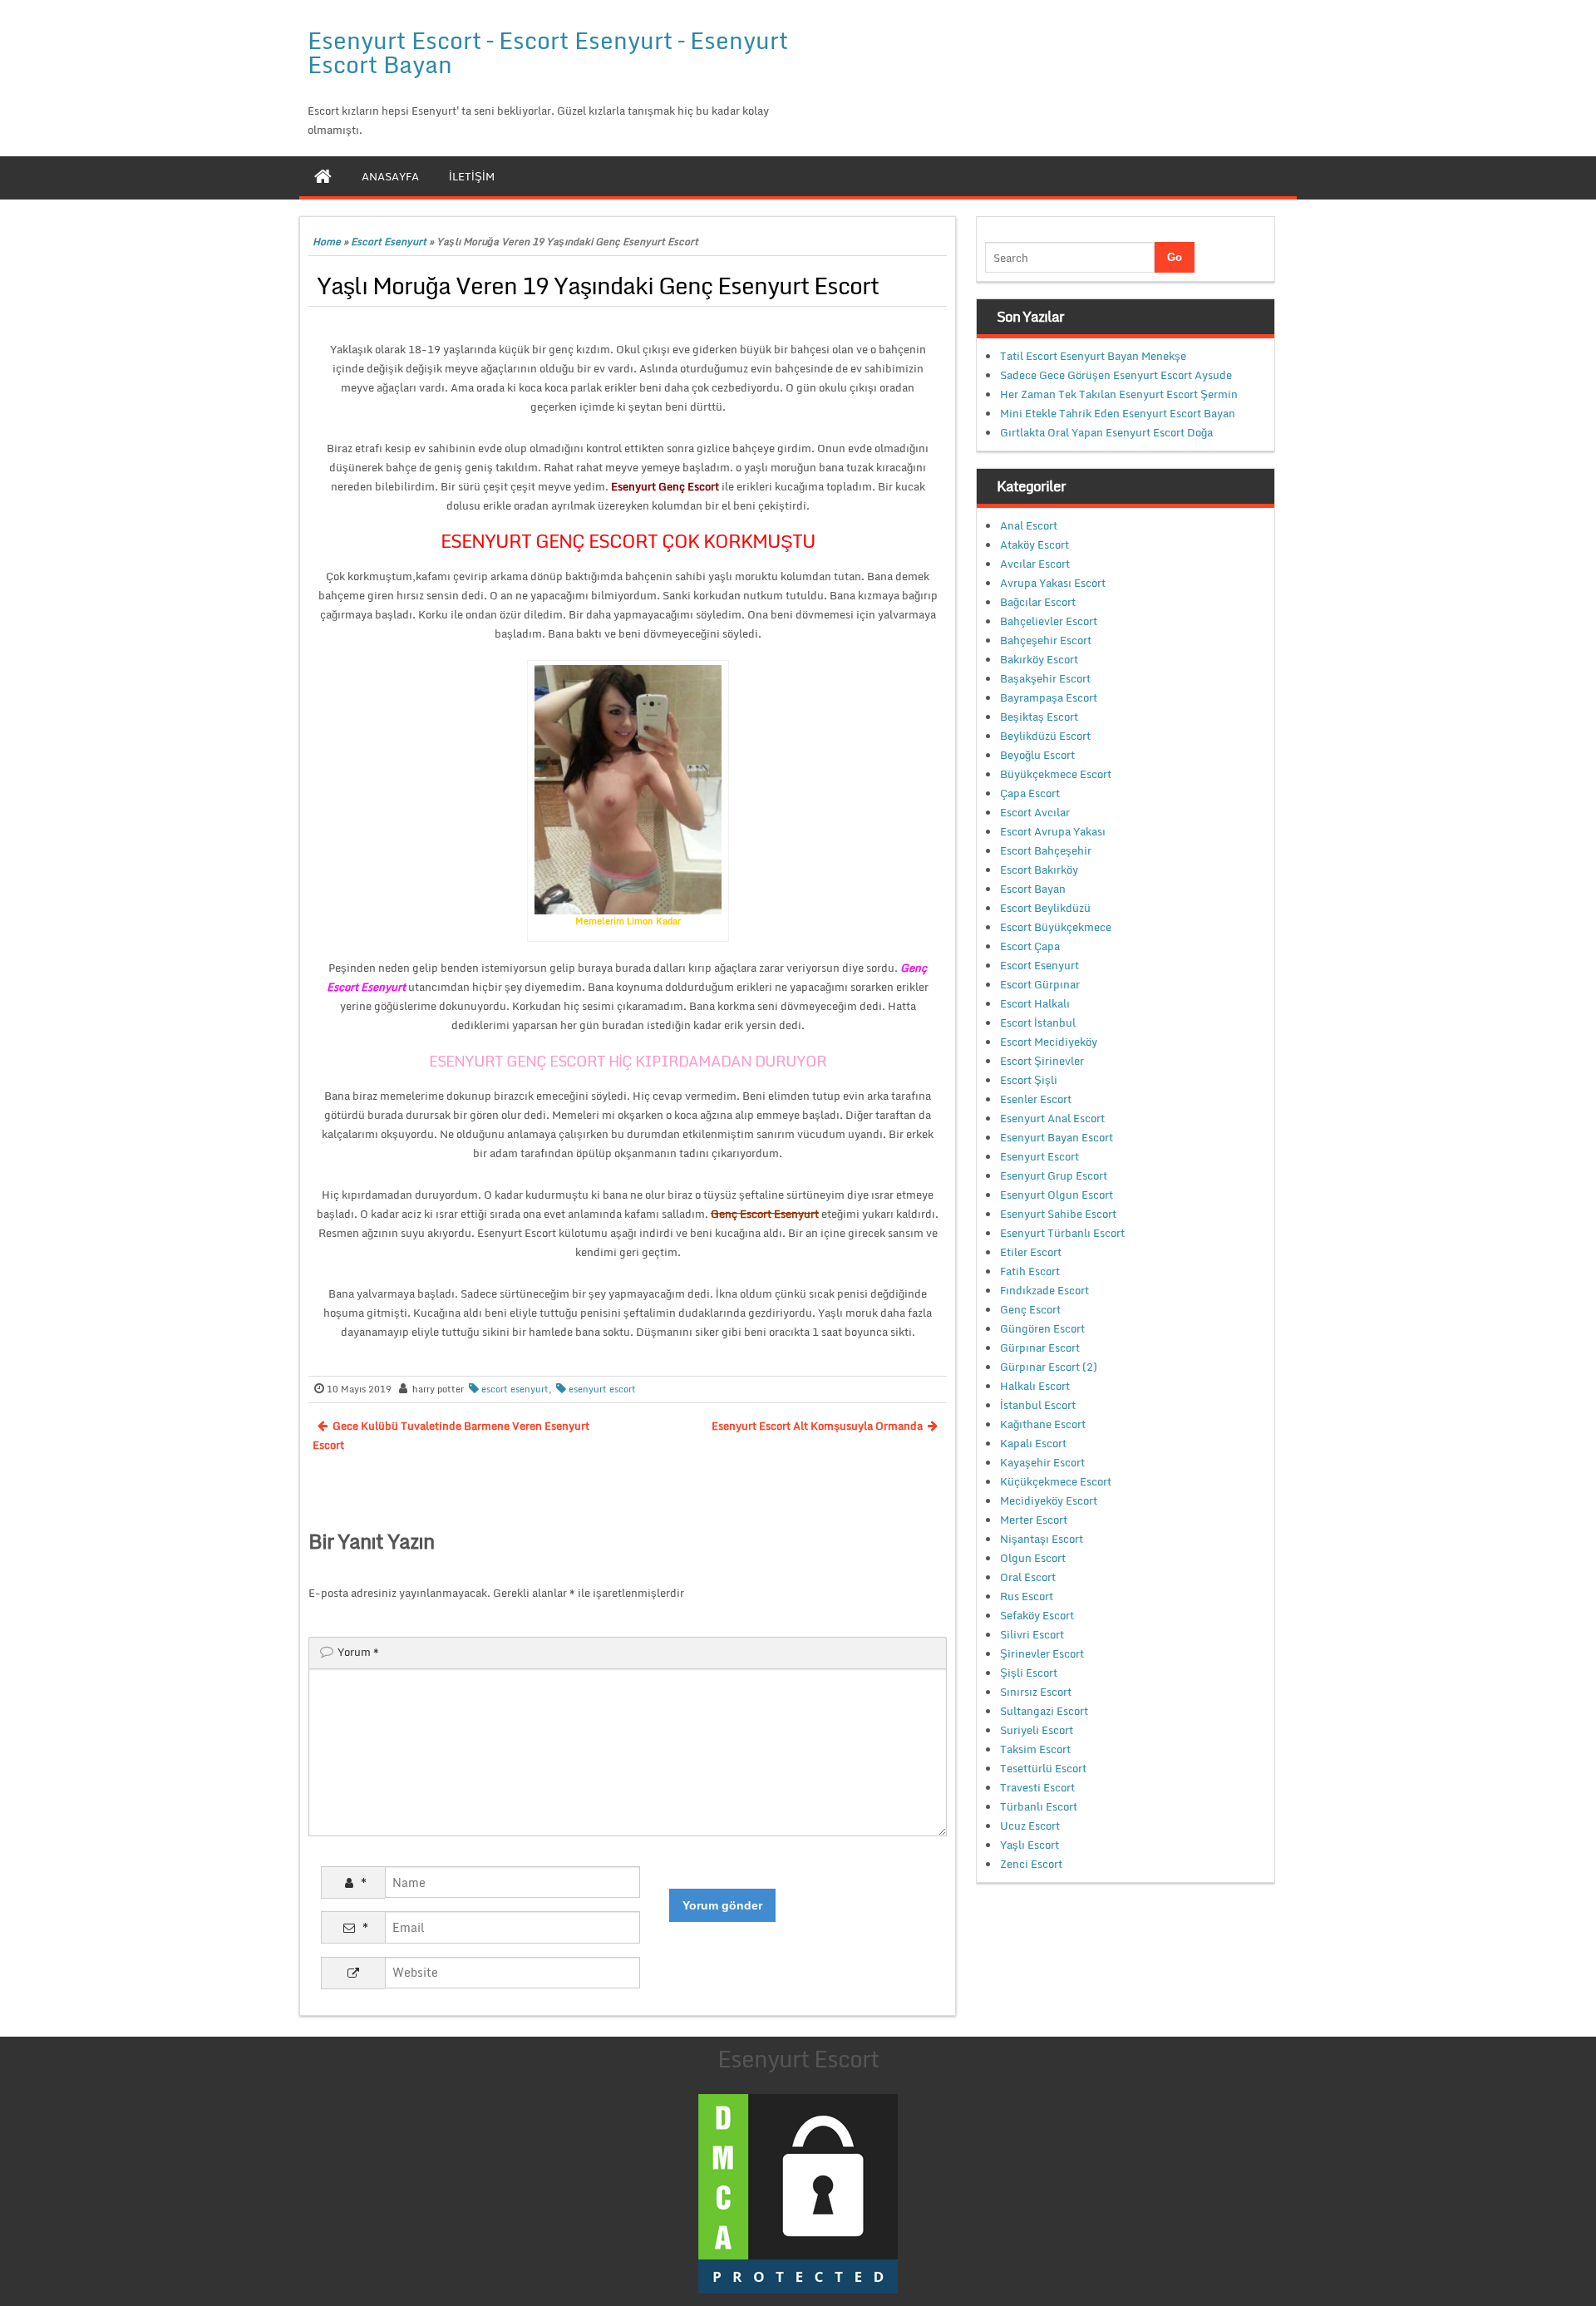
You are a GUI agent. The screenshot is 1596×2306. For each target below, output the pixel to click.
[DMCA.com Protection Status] (798, 2192)
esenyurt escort (602, 1389)
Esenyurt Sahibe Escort (1058, 1214)
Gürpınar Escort (1040, 1348)
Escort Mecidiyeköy (1049, 1042)
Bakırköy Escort (1039, 659)
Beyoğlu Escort (1037, 755)
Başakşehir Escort (1045, 678)
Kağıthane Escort (1043, 1424)
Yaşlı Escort (1030, 1845)
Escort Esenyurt (389, 241)
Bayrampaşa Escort (1049, 697)
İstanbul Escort (1038, 1405)
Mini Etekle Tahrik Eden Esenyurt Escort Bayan (1118, 413)
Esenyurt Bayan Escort (1057, 1137)
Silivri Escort (1032, 1634)
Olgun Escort (1033, 1558)
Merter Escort (1034, 1520)
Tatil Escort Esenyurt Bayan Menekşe (1093, 356)
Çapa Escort (1030, 793)
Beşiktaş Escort (1039, 717)
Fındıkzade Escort (1044, 1290)
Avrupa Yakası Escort (1053, 583)
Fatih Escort (1030, 1271)
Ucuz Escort (1030, 1826)
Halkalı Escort (1035, 1386)
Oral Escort (1028, 1577)
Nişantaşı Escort (1042, 1539)
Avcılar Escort (1035, 564)
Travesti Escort (1037, 1787)
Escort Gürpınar (1040, 984)
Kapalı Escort (1033, 1443)
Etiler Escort (1031, 1252)
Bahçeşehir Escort (1046, 640)
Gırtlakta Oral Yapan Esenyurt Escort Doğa (1106, 432)
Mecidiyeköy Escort (1049, 1500)
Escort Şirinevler (1042, 1061)
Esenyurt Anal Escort (1052, 1118)
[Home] (323, 176)
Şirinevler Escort (1042, 1653)
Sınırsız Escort (1036, 1692)
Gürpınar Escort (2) (1049, 1367)
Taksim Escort (1035, 1749)
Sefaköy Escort (1037, 1615)
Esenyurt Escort (1039, 1156)
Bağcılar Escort (1038, 602)
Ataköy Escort (1034, 544)
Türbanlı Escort (1039, 1806)
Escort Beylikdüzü (1045, 908)
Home (327, 241)
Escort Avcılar (1035, 812)
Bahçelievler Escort (1049, 621)
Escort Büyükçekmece (1056, 927)
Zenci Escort (1031, 1864)
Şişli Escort (1029, 1673)
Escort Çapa (1030, 946)
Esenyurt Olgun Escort (1057, 1195)
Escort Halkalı (1035, 1003)
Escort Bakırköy (1039, 870)
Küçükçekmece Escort (1056, 1481)
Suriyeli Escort (1037, 1730)
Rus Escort (1027, 1596)
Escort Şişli (1029, 1080)
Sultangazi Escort (1044, 1711)
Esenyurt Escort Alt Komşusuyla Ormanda (817, 1426)
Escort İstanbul (1038, 1022)
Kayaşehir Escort (1042, 1462)
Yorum (358, 1652)
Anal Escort (1029, 525)
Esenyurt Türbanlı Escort (1062, 1233)
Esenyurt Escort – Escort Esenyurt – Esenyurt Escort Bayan (548, 52)
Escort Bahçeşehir (1046, 850)
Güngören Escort (1042, 1328)
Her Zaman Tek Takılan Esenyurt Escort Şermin (1119, 394)
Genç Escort (1030, 1309)
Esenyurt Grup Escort (1054, 1175)
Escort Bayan (1033, 889)
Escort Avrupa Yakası (1053, 831)
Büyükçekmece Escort (1056, 774)
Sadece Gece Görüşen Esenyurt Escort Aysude (1116, 375)
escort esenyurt (515, 1389)
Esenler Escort (1036, 1099)
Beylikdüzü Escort (1045, 736)
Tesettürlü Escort (1043, 1768)
